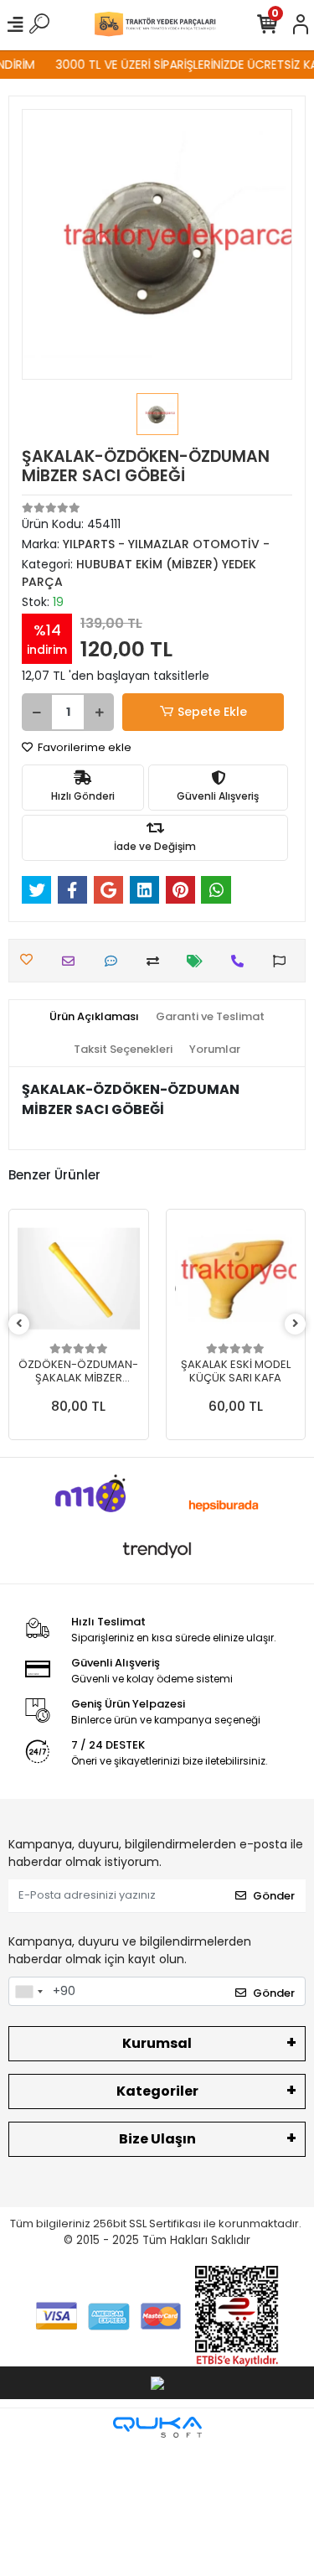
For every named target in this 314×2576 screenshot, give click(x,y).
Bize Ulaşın (157, 2139)
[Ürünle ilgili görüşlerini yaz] (115, 961)
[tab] (94, 1017)
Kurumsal (157, 2043)
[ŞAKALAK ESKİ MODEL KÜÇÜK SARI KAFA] (236, 1279)
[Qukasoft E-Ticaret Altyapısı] (157, 2427)
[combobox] (28, 1992)
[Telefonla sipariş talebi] (242, 961)
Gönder (274, 1896)
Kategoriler (157, 2091)
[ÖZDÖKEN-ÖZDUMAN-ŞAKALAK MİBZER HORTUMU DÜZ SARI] (79, 1279)
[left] (19, 1324)
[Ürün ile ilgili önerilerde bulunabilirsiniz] (283, 961)
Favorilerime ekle (83, 747)
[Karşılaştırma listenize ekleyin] (157, 961)
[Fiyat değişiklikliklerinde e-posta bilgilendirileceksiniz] (199, 961)
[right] (296, 1324)
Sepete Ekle (212, 712)
